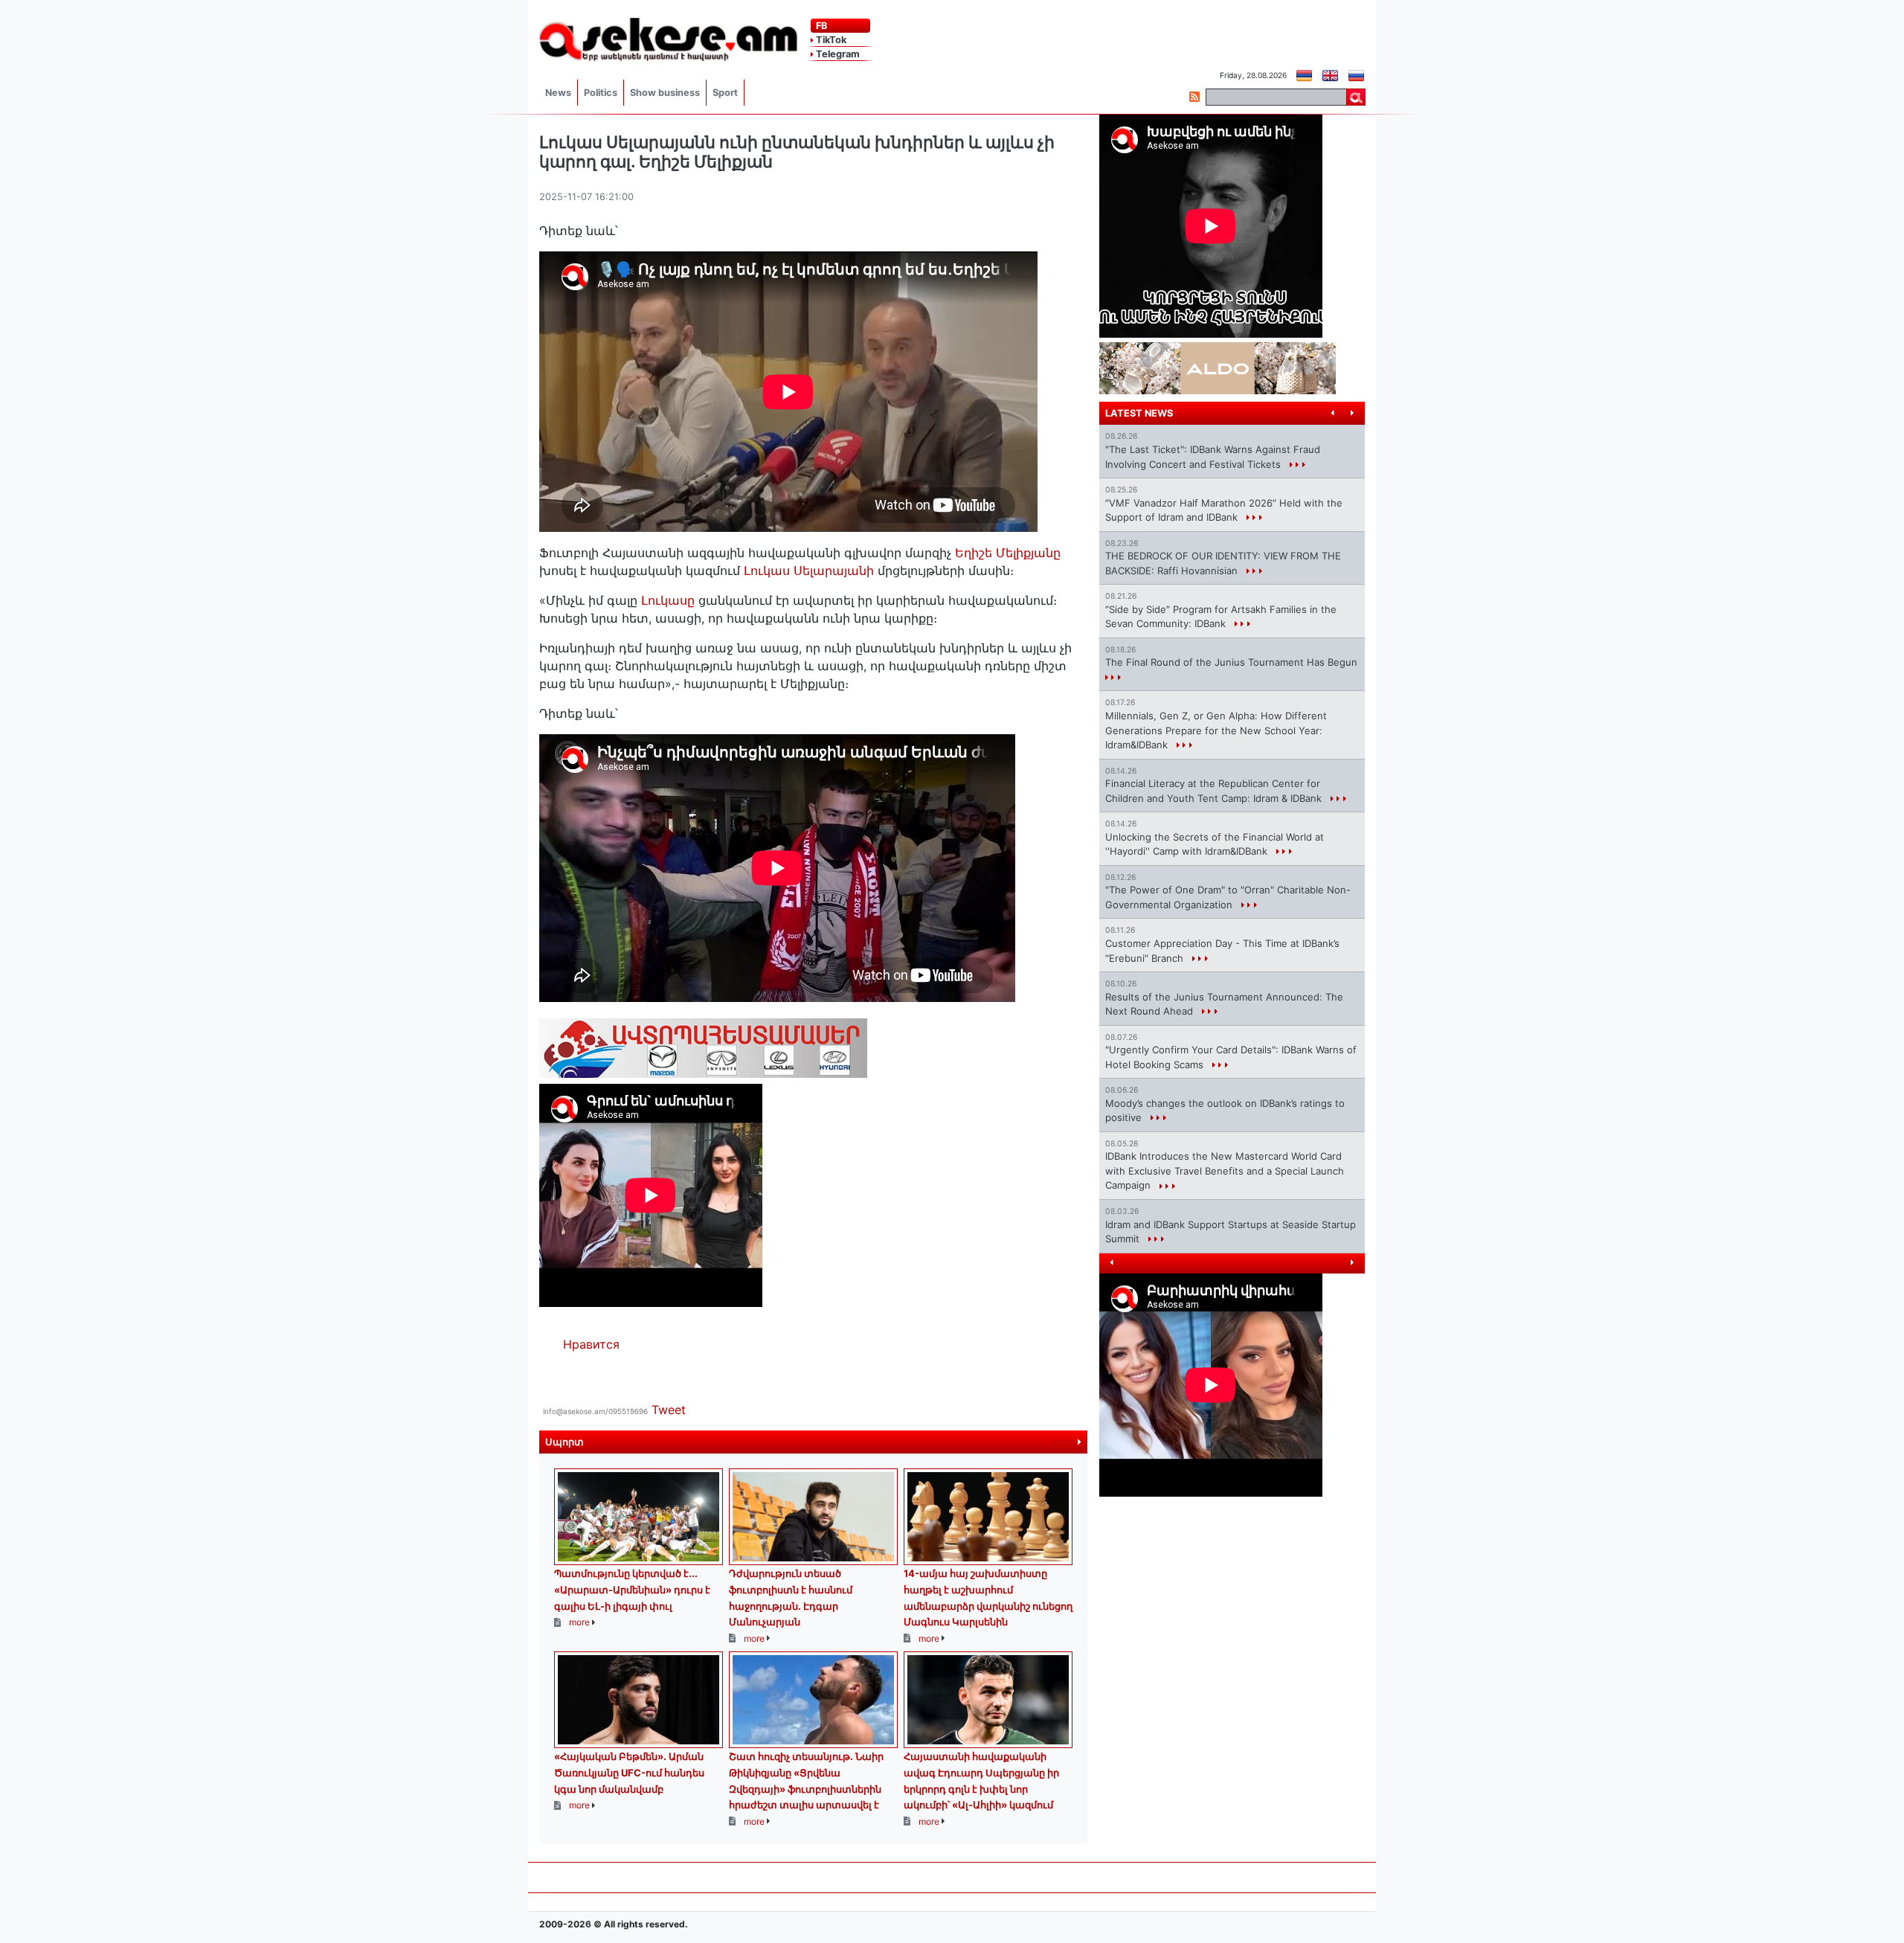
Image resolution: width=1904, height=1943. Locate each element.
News (558, 93)
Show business (665, 93)
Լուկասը (666, 600)
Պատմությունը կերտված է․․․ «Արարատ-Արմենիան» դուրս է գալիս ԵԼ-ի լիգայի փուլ (632, 1589)
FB (820, 26)
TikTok (830, 40)
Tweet (669, 1410)
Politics (601, 93)
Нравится (591, 1344)
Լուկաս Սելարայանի (809, 571)
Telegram (837, 54)
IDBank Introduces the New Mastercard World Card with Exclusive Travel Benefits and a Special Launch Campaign (1225, 1170)
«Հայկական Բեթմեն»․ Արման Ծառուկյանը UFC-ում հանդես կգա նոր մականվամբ (629, 1772)
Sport (725, 93)
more (1065, 1442)
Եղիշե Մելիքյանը (1008, 553)
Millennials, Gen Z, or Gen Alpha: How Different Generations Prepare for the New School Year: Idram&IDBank (1216, 730)
